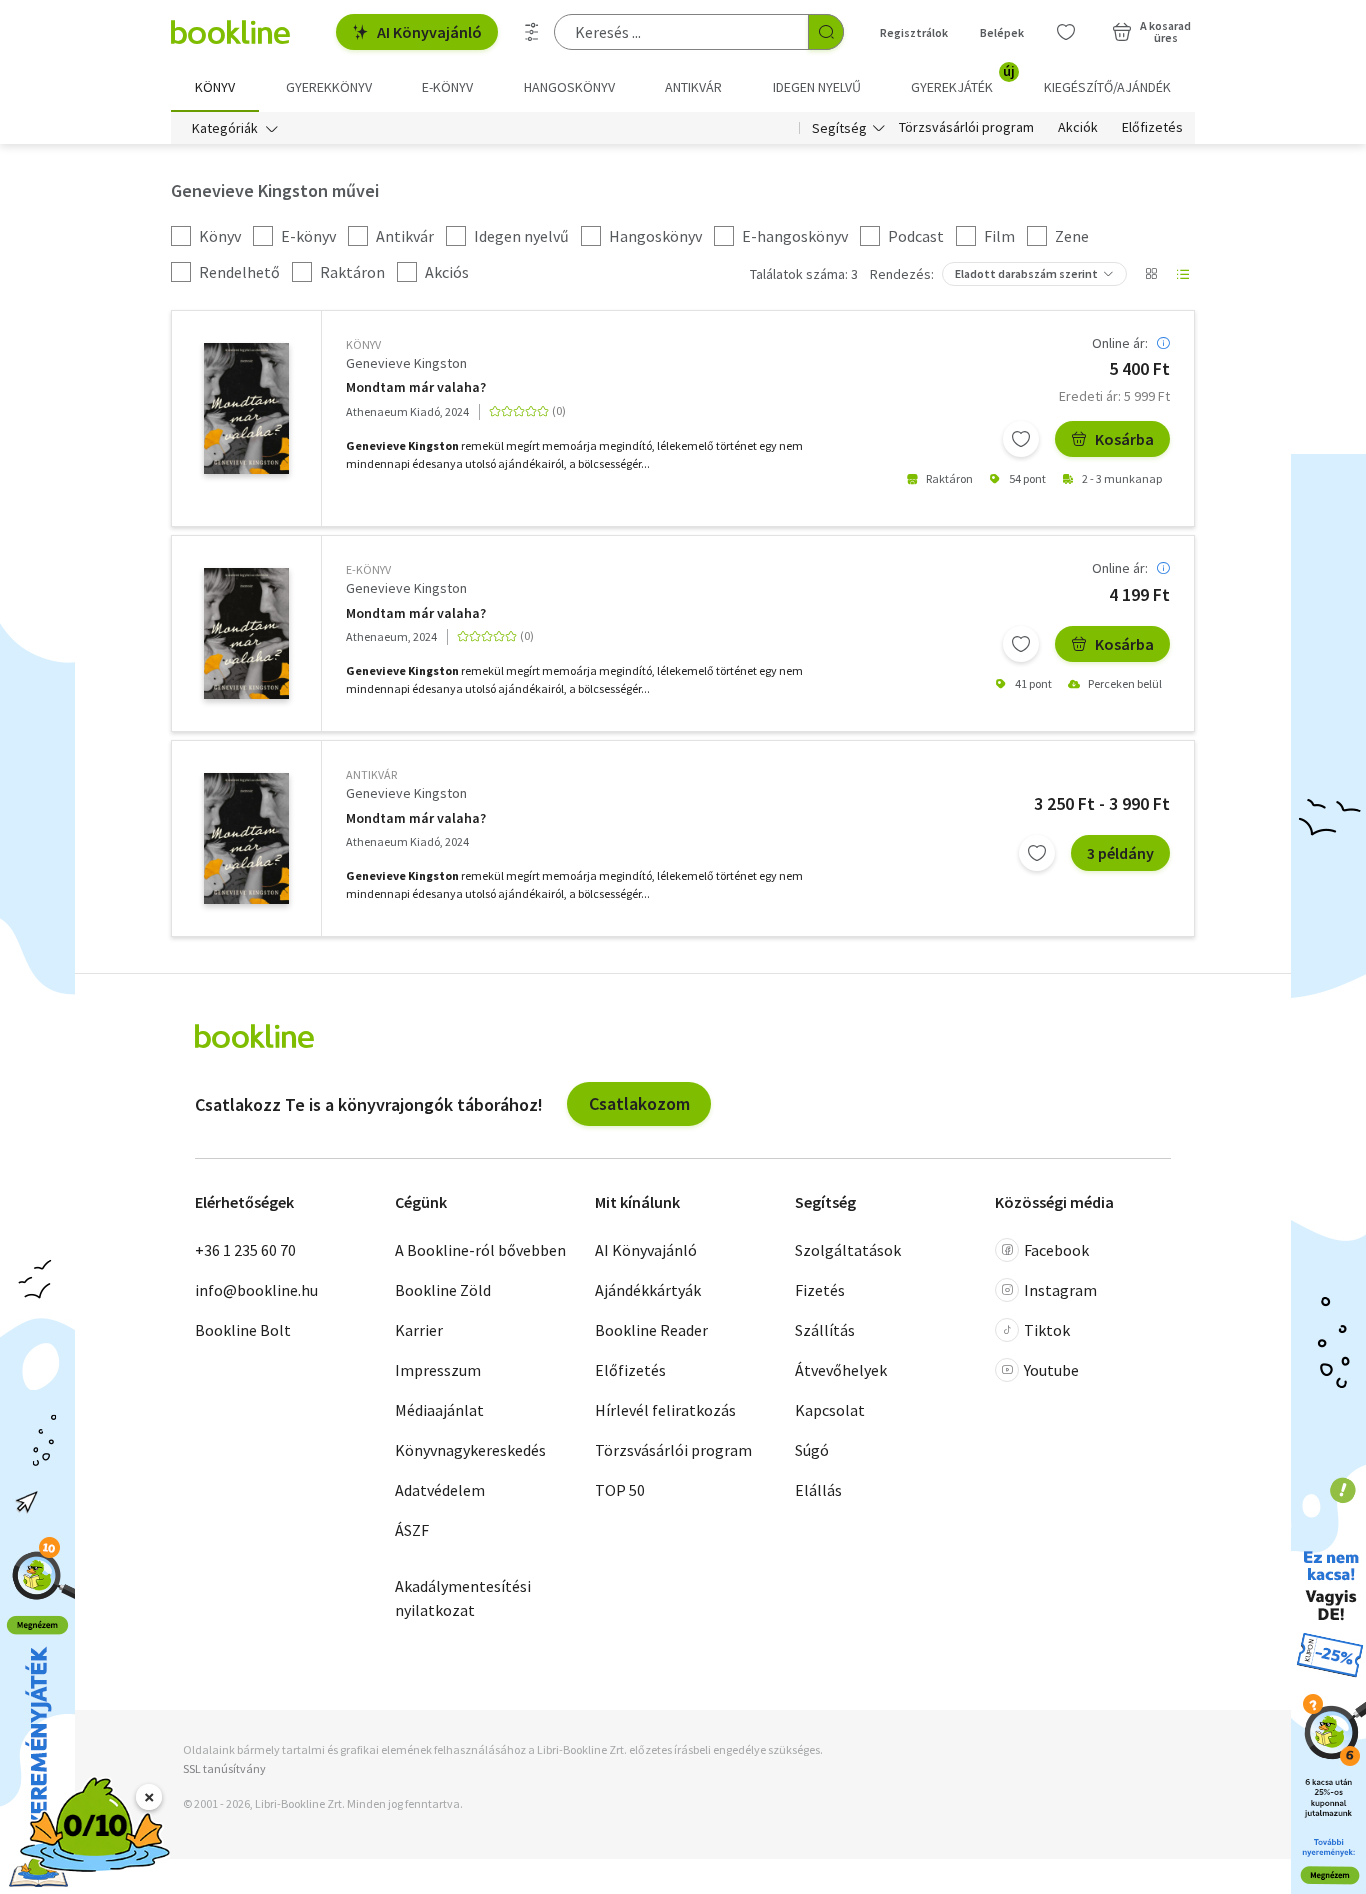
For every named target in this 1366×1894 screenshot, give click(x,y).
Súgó (812, 1450)
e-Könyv (368, 569)
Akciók (1078, 128)
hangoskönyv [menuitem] (569, 87)
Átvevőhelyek (841, 1370)
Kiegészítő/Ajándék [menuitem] (1107, 87)
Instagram (1060, 1290)
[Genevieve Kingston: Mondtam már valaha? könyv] (246, 408)
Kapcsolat (830, 1410)
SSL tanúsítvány (224, 1768)
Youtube (1051, 1370)
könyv (363, 344)
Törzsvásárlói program (966, 128)
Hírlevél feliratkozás (665, 1410)
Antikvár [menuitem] (693, 87)
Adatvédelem (440, 1490)
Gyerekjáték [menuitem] (963, 80)
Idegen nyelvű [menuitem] (817, 87)
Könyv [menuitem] (215, 87)
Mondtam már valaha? (416, 387)
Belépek (1002, 32)
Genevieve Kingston (406, 363)
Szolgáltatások (848, 1250)
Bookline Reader (651, 1330)
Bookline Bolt (243, 1330)
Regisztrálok (914, 32)
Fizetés (820, 1290)
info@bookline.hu (256, 1290)
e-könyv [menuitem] (447, 87)
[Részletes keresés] (532, 32)
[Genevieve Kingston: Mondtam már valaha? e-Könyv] (246, 633)
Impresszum (438, 1370)
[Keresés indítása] (826, 32)
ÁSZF (412, 1530)
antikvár (371, 774)
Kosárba (1124, 439)
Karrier (419, 1330)
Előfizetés (1152, 128)
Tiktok (1047, 1330)
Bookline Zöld (443, 1290)
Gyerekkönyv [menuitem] (329, 87)
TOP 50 (620, 1490)
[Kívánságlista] (1066, 32)
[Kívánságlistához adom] (1021, 439)
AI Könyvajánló (429, 32)
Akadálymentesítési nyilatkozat (463, 1598)
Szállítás (825, 1330)
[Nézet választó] (1151, 274)
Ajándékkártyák (648, 1290)
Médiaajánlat (439, 1410)
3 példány (1120, 853)
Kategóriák (225, 128)
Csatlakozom (639, 1103)
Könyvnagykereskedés (470, 1450)
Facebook (1056, 1250)
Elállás (818, 1490)
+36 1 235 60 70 (245, 1250)
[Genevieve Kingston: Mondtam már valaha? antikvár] (246, 838)
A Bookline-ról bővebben (480, 1250)
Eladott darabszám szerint (1026, 273)
